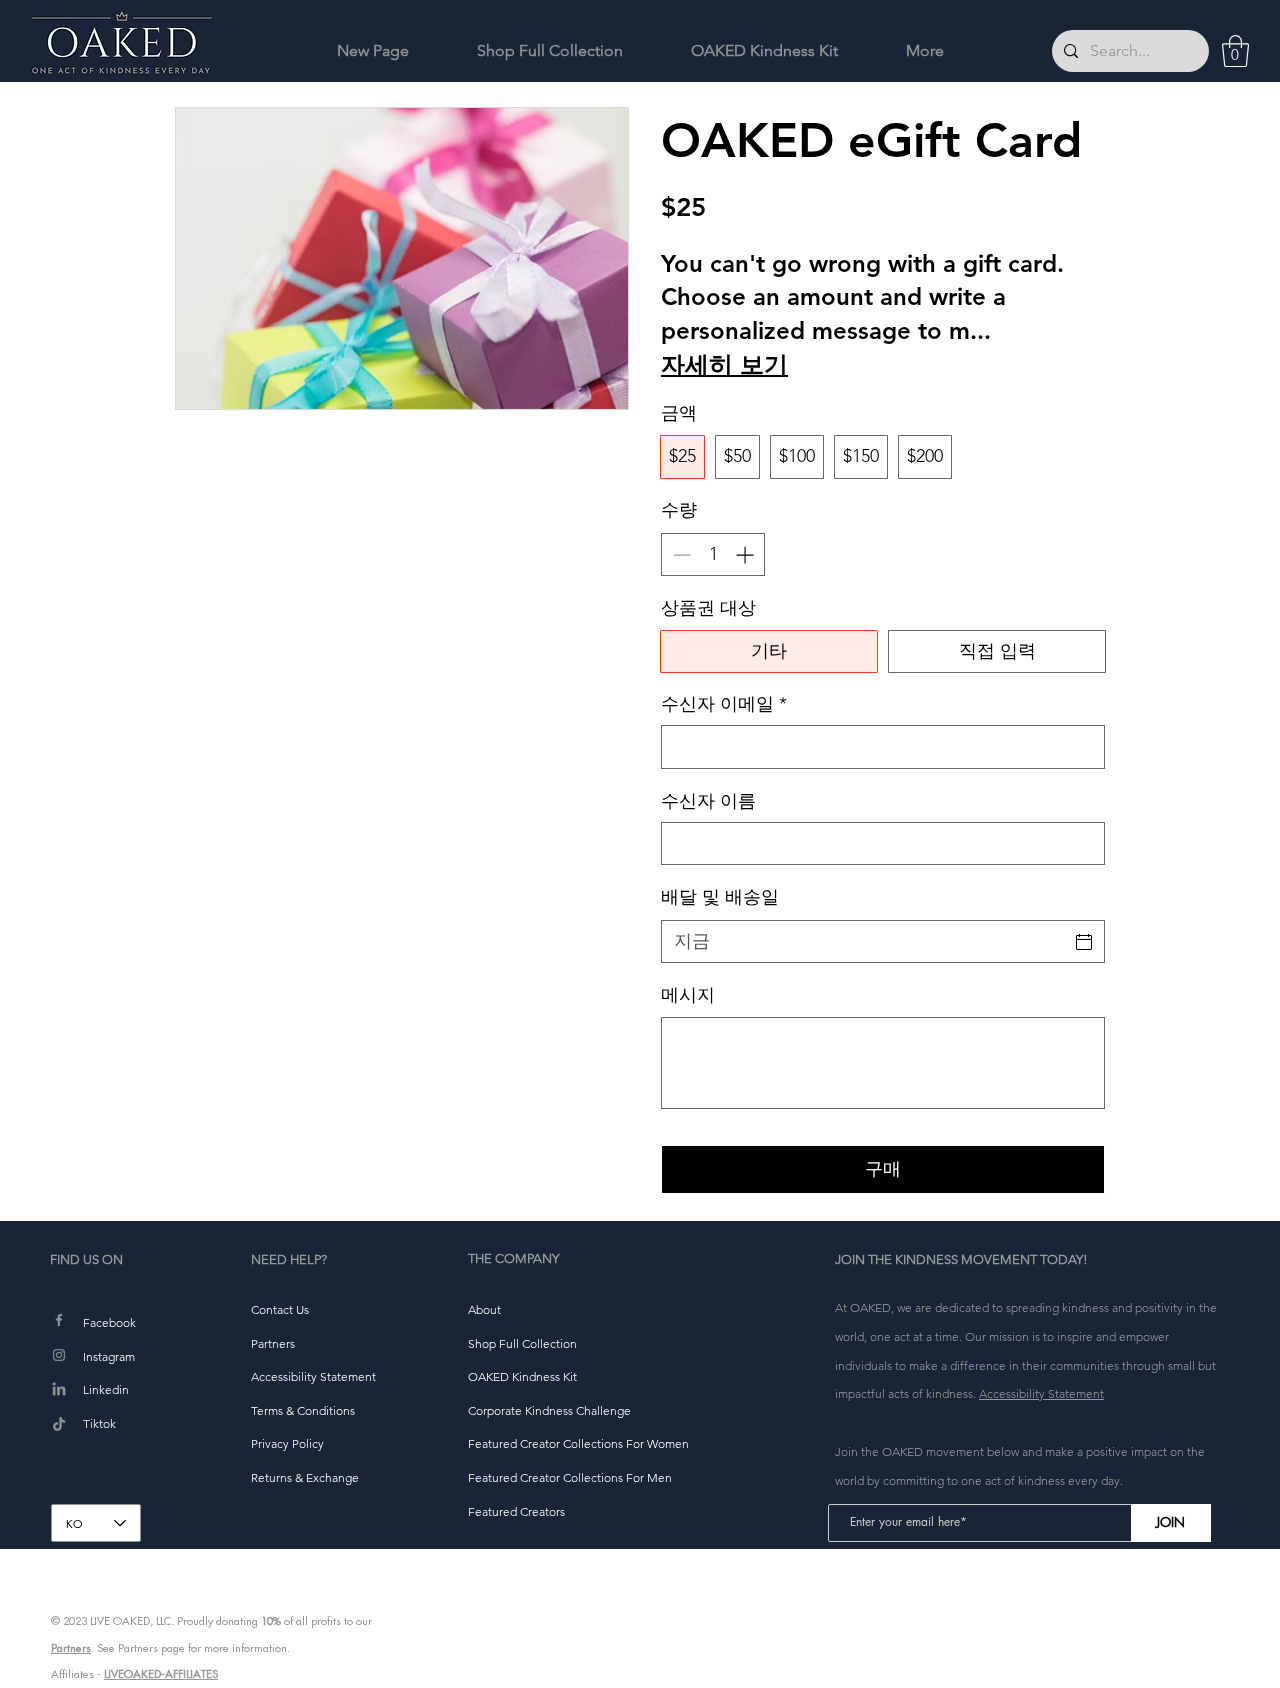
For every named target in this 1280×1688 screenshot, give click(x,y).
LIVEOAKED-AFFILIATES (161, 1674)
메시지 (688, 995)
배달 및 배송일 (720, 897)
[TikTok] (59, 1425)
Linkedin (106, 1389)
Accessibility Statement (1041, 1393)
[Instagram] (59, 1355)
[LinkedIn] (59, 1390)
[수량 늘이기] (746, 554)
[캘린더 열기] (1084, 942)
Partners (71, 1648)
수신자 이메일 (724, 704)
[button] (1235, 51)
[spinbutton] (713, 554)
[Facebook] (59, 1320)
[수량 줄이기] (679, 554)
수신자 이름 (708, 801)
